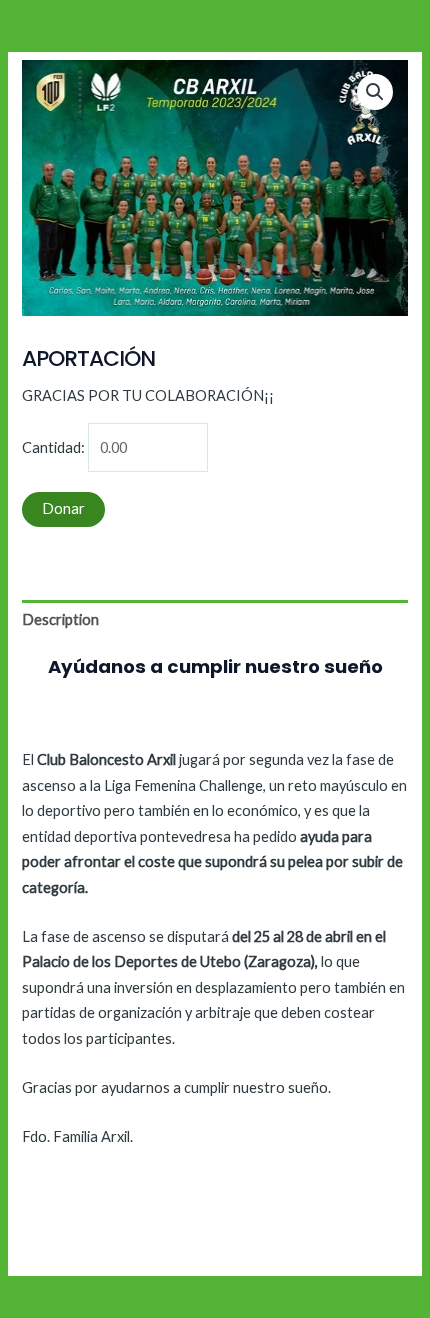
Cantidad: (53, 447)
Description (60, 619)
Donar (63, 508)
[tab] (214, 620)
